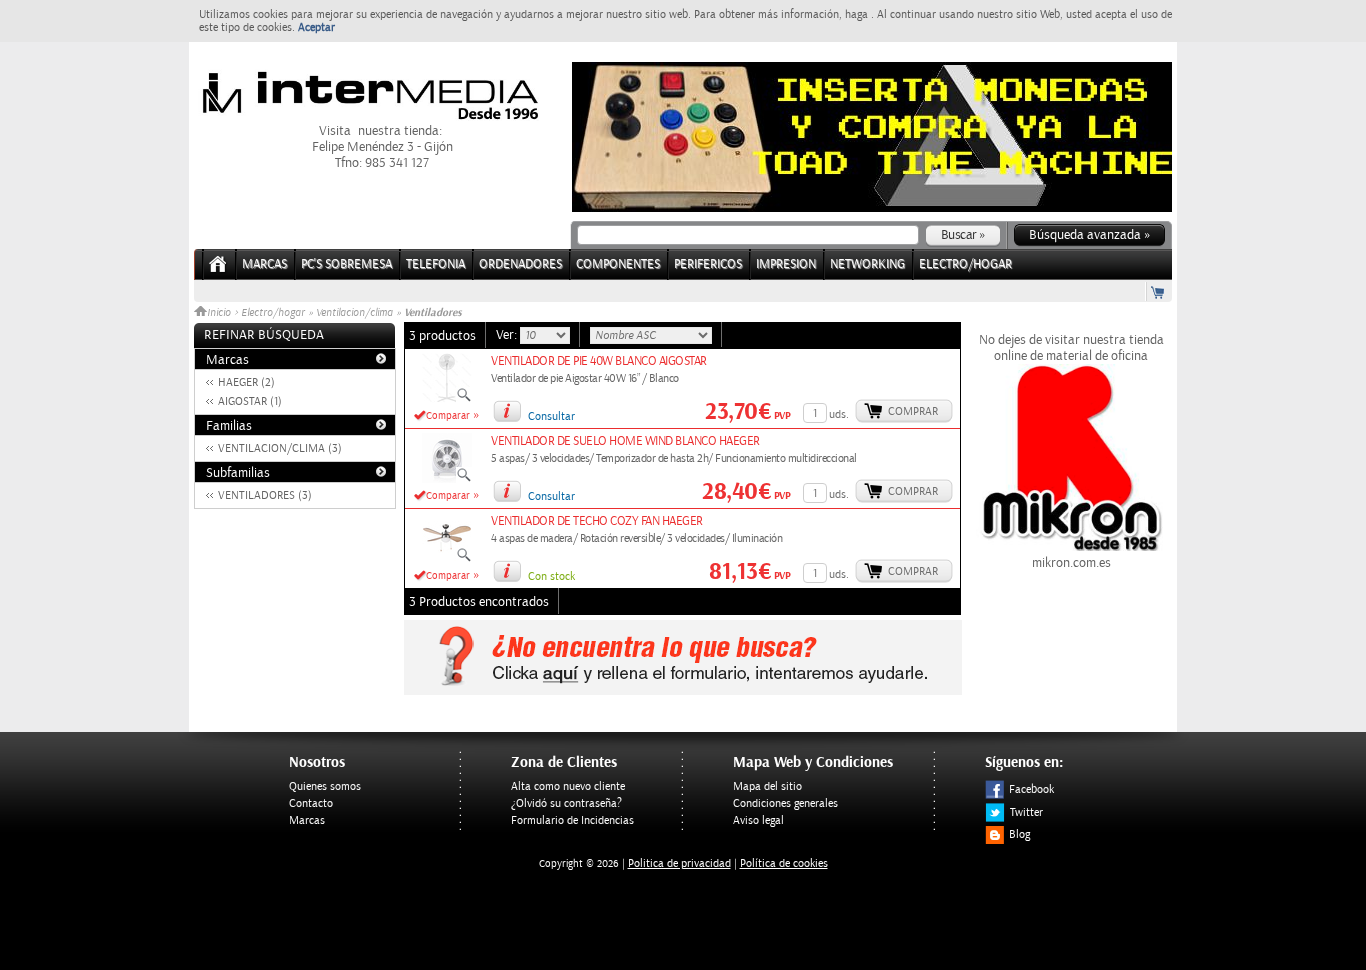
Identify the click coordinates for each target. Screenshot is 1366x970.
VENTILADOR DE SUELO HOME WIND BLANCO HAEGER (625, 441)
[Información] (507, 411)
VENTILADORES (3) (265, 495)
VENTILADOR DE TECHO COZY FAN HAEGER (597, 521)
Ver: (508, 335)
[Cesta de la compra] (1159, 291)
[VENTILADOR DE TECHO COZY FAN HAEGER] (447, 559)
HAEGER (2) (246, 382)
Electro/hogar (273, 313)
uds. (839, 414)
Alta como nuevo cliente (568, 786)
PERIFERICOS (708, 264)
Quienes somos (325, 786)
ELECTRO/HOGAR (965, 264)
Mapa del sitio (767, 786)
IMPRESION (786, 264)
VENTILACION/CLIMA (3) (280, 448)
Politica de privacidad (679, 863)
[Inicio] (218, 270)
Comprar (913, 411)
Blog (1019, 834)
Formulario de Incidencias (572, 820)
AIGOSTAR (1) (250, 401)
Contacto (311, 803)
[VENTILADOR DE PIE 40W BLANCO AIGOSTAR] (447, 399)
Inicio (220, 313)
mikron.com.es (1071, 563)
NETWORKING (867, 264)
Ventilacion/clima (354, 313)
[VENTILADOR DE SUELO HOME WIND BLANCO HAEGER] (447, 479)
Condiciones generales (785, 803)
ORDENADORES (520, 264)
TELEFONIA (435, 264)
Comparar (448, 416)
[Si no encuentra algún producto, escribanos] (683, 691)
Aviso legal (758, 820)
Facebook (1031, 789)
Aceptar (316, 27)
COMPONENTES (618, 264)
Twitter (1026, 812)
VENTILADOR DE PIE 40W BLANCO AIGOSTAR (599, 361)
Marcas (264, 264)
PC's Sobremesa (346, 264)
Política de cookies (784, 863)
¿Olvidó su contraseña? (566, 803)
